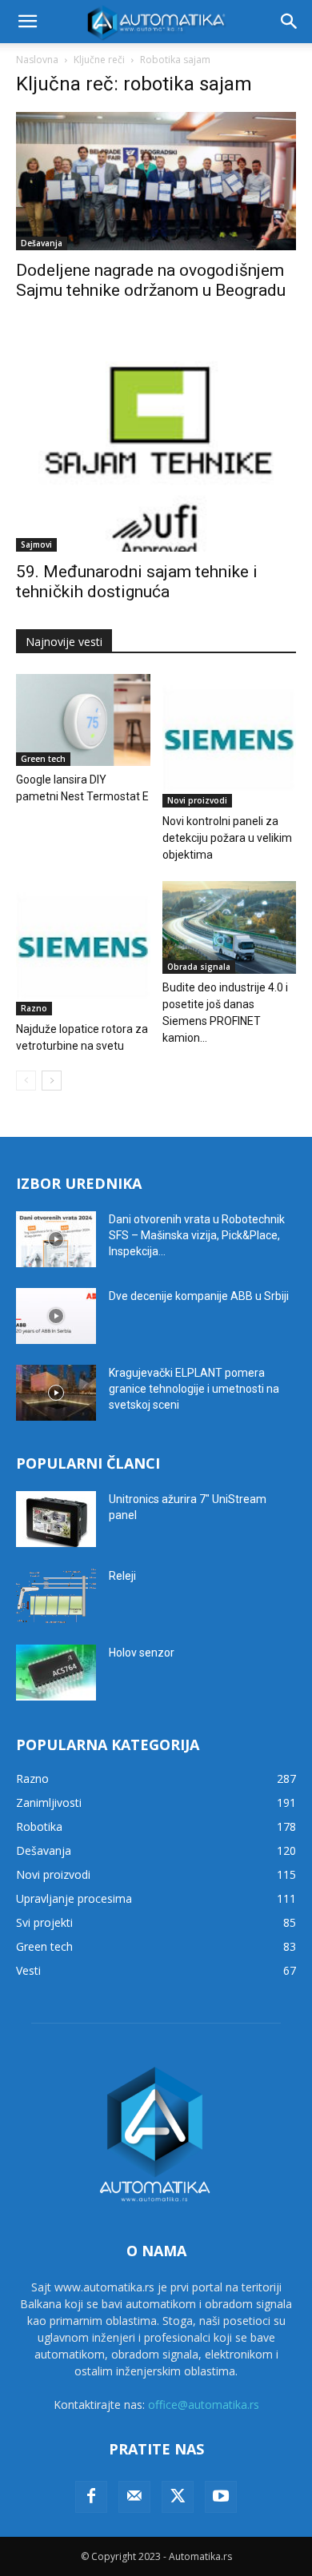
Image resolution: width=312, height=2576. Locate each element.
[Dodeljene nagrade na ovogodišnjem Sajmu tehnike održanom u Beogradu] (156, 181)
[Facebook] (91, 2497)
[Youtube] (221, 2497)
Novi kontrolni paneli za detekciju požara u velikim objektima (227, 838)
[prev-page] (26, 1081)
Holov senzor (142, 1653)
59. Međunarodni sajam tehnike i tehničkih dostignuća (137, 582)
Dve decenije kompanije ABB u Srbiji (199, 1296)
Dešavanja (42, 243)
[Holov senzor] (56, 1673)
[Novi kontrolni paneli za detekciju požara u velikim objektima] (230, 741)
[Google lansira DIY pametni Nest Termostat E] (83, 720)
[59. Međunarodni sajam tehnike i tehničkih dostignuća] (156, 440)
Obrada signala (199, 967)
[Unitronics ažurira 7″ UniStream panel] (56, 1519)
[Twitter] (178, 2497)
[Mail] (134, 2497)
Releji (122, 1576)
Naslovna (37, 60)
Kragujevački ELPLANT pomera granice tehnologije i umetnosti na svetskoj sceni (194, 1389)
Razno (34, 1008)
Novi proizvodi (197, 800)
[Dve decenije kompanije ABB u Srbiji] (56, 1316)
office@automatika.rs (204, 2405)
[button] (27, 22)
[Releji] (56, 1596)
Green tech (43, 759)
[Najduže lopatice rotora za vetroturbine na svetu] (83, 948)
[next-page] (52, 1081)
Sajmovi (36, 544)
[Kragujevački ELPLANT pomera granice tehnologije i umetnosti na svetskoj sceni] (56, 1393)
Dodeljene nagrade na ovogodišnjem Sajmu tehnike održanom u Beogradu (151, 280)
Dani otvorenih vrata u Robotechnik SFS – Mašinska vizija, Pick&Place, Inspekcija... (197, 1235)
